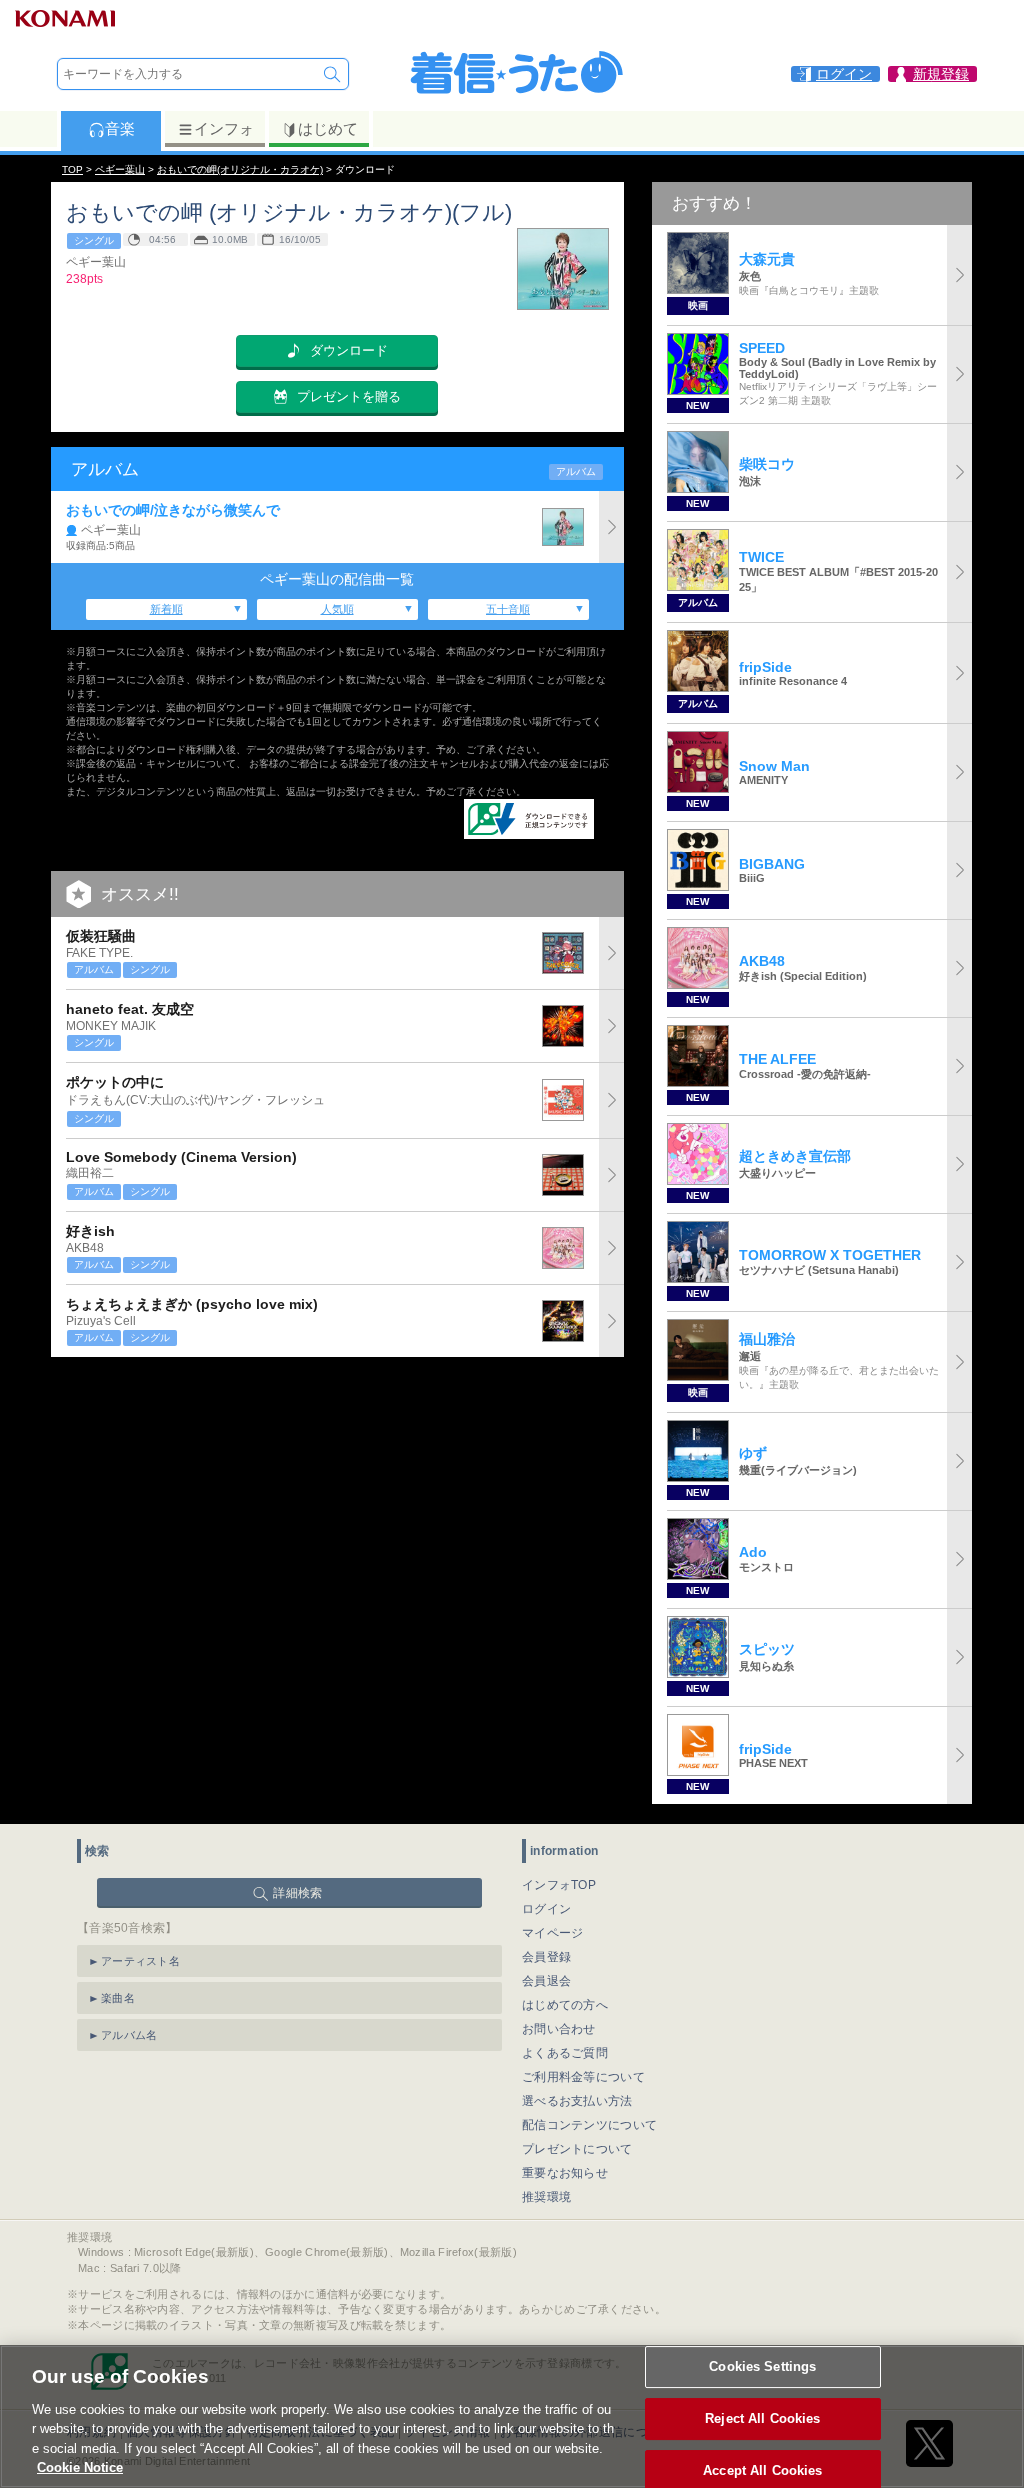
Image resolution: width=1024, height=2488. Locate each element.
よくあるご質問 (565, 2053)
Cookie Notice (80, 2467)
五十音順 (508, 609)
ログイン (546, 1909)
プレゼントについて (577, 2149)
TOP (72, 169)
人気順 (337, 609)
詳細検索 (297, 1893)
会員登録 (546, 1957)
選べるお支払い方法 (577, 2101)
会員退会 (546, 1981)
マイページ (553, 1933)
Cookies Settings (762, 2367)
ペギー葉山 (120, 169)
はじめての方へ (565, 2005)
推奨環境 (546, 2197)
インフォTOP (559, 1885)
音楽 (120, 128)
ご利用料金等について (583, 2077)
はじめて (328, 128)
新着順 (166, 609)
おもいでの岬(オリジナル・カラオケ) (240, 169)
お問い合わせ (559, 2029)
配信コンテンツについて (589, 2125)
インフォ (224, 128)
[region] (512, 2416)
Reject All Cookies (762, 2418)
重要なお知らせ (565, 2173)
